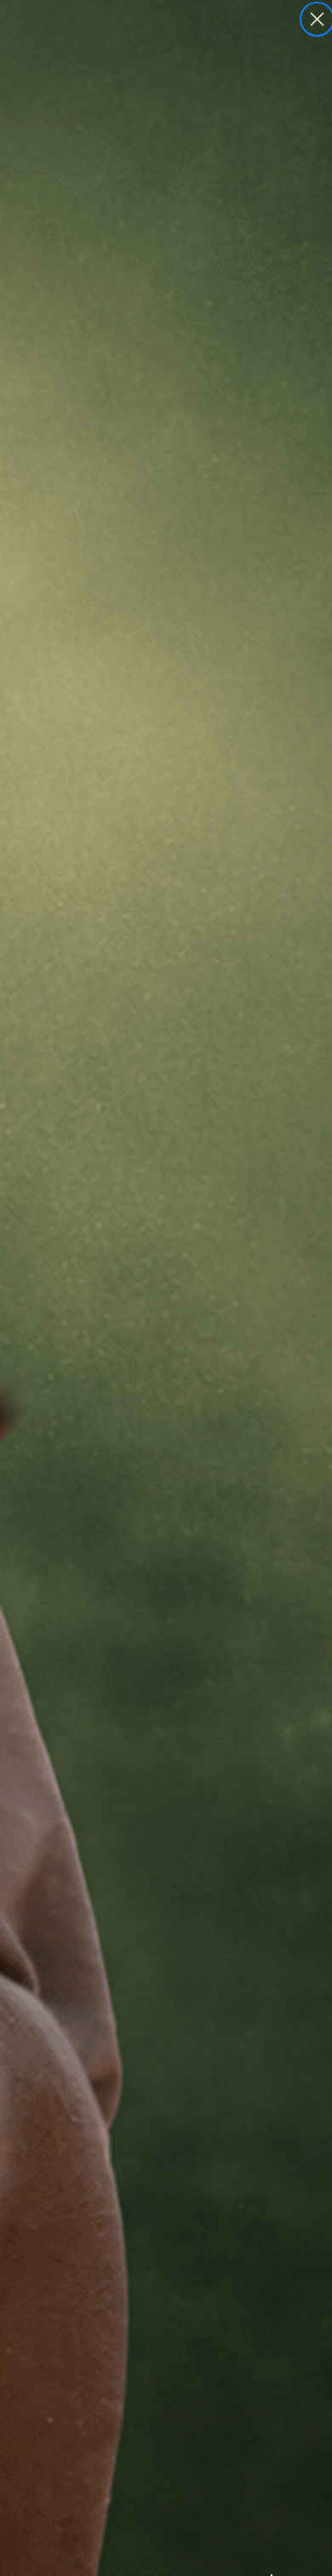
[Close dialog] (317, 19)
